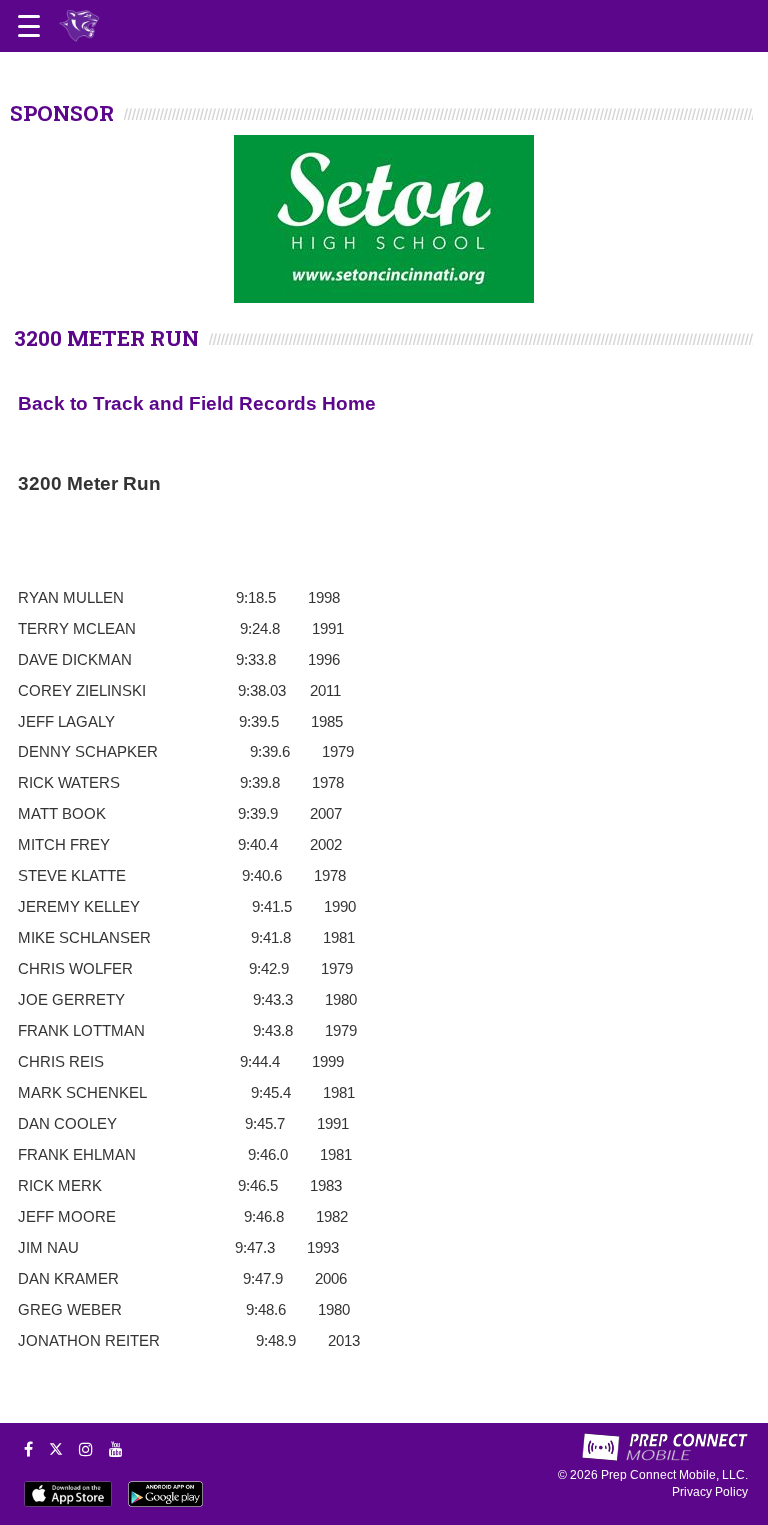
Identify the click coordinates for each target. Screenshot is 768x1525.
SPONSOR (62, 113)
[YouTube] (116, 1449)
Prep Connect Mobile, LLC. (674, 1475)
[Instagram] (86, 1449)
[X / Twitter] (56, 1449)
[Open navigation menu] (29, 26)
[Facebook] (28, 1449)
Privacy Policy (710, 1492)
